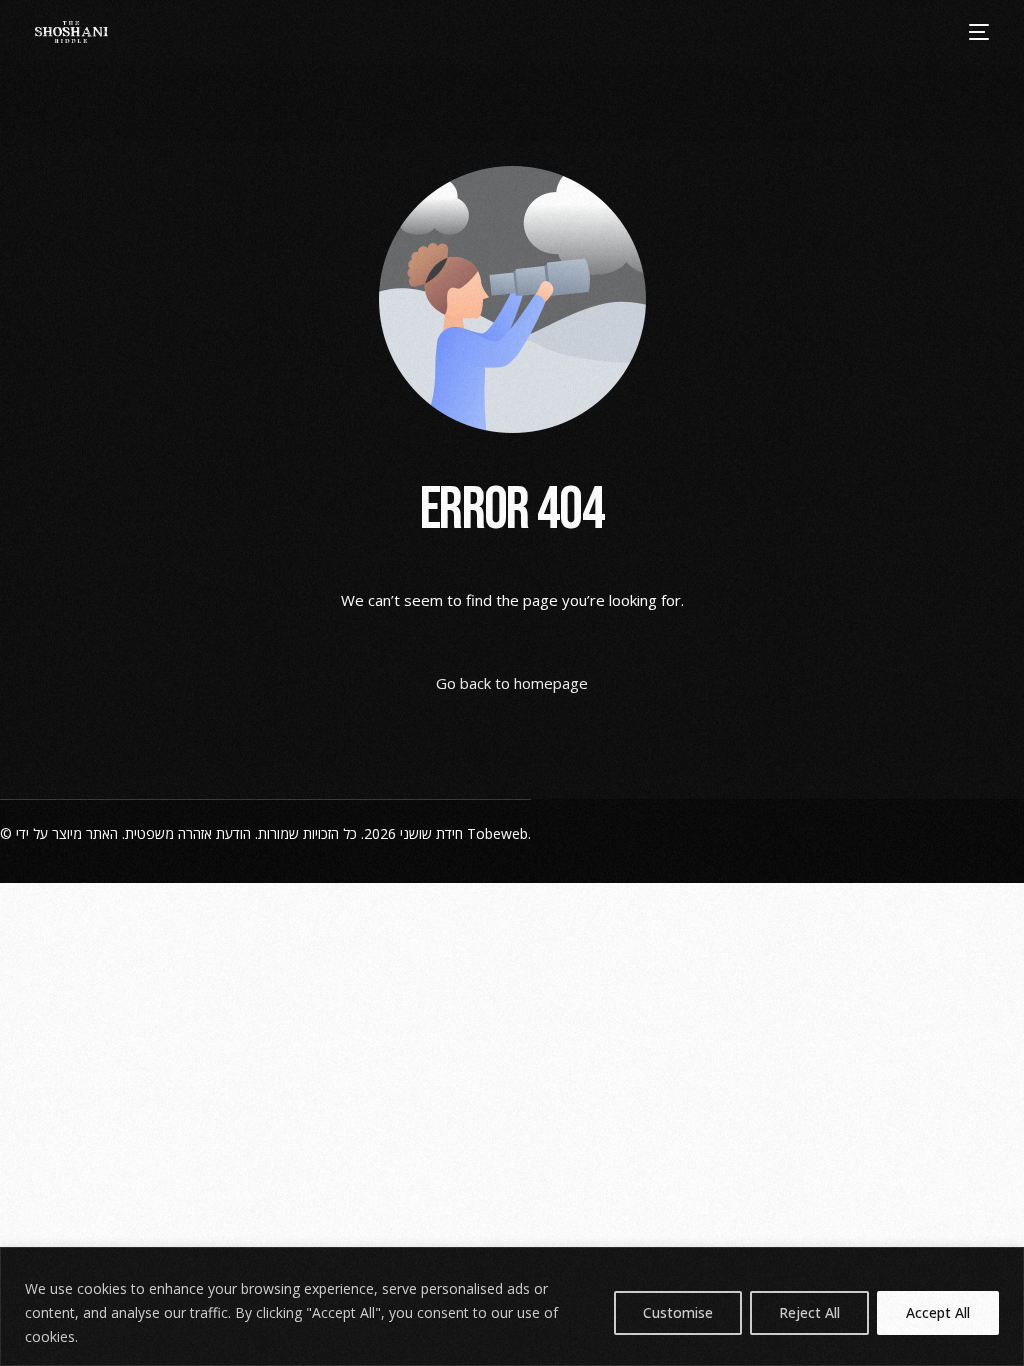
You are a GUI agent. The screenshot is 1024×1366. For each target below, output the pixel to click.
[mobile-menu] (978, 32)
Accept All (938, 1312)
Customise (678, 1312)
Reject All (809, 1312)
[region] (512, 1306)
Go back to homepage (512, 683)
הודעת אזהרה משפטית (188, 833)
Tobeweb (497, 833)
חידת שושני (431, 833)
